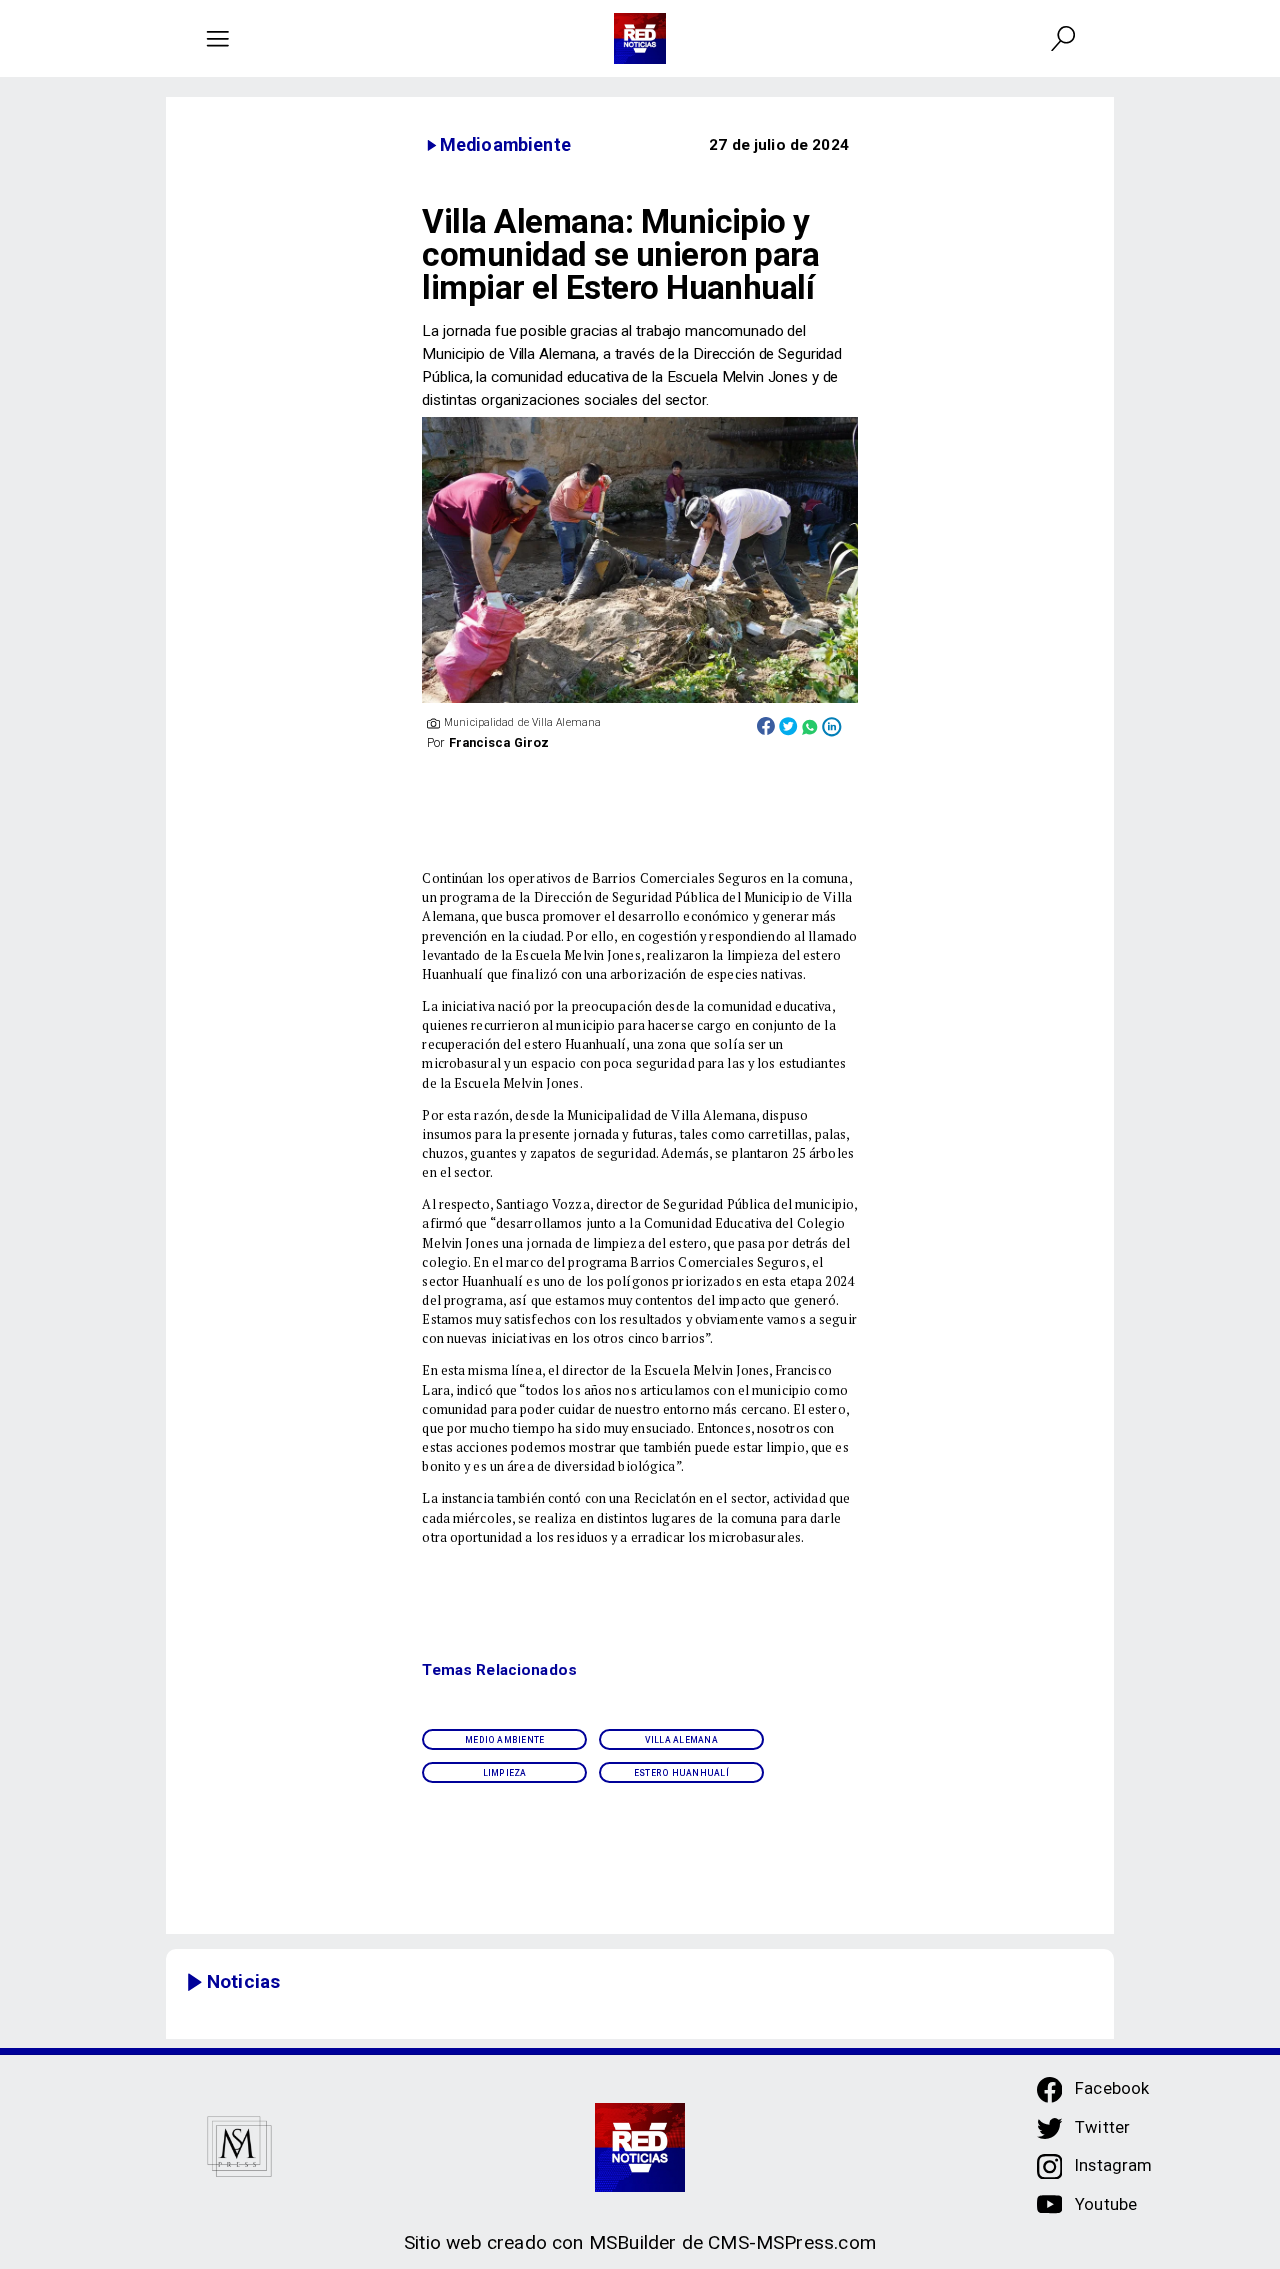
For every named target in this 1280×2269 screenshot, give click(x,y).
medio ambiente (504, 1740)
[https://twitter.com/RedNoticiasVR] (1050, 2137)
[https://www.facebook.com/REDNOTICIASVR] (1050, 2090)
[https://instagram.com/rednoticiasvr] (1050, 2175)
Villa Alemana (681, 1740)
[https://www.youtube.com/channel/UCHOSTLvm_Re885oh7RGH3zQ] (1050, 2214)
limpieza (505, 1773)
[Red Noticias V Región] (217, 38)
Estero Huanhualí (681, 1773)
